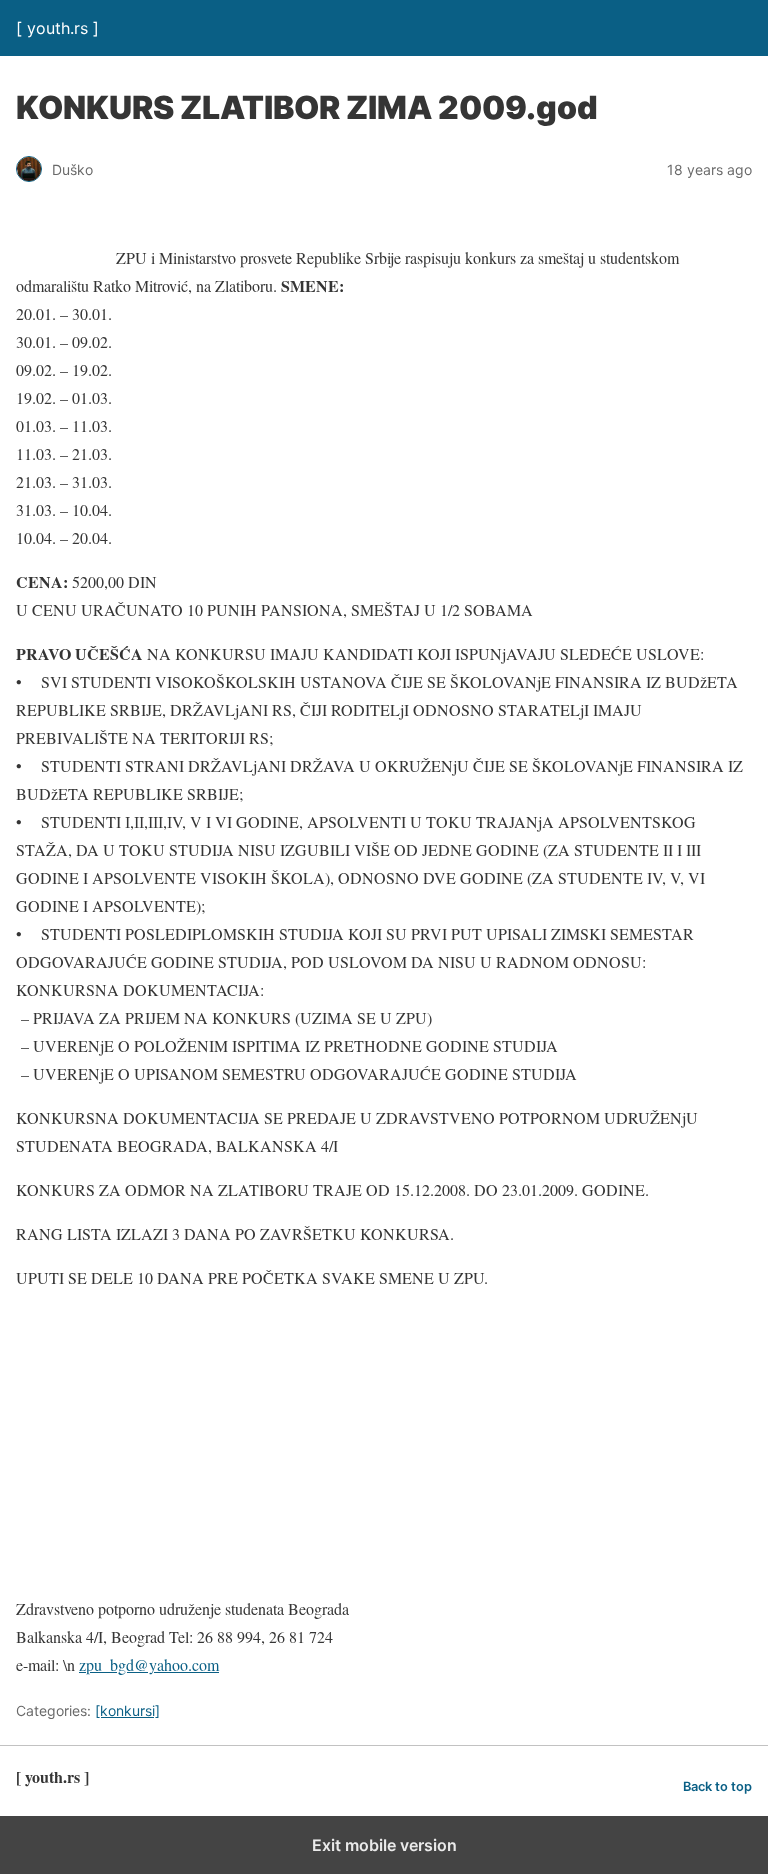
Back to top (717, 1786)
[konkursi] (127, 1710)
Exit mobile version (384, 1845)
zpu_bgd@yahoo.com (149, 1664)
